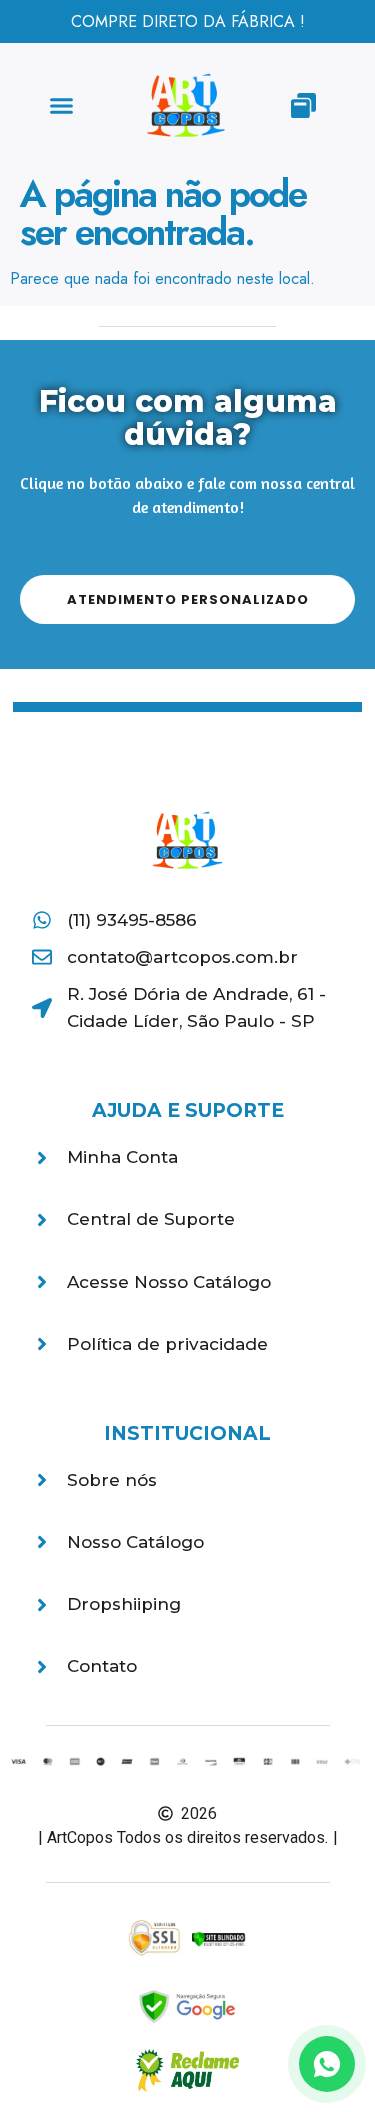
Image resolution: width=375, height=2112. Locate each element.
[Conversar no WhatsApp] (327, 2064)
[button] (62, 106)
